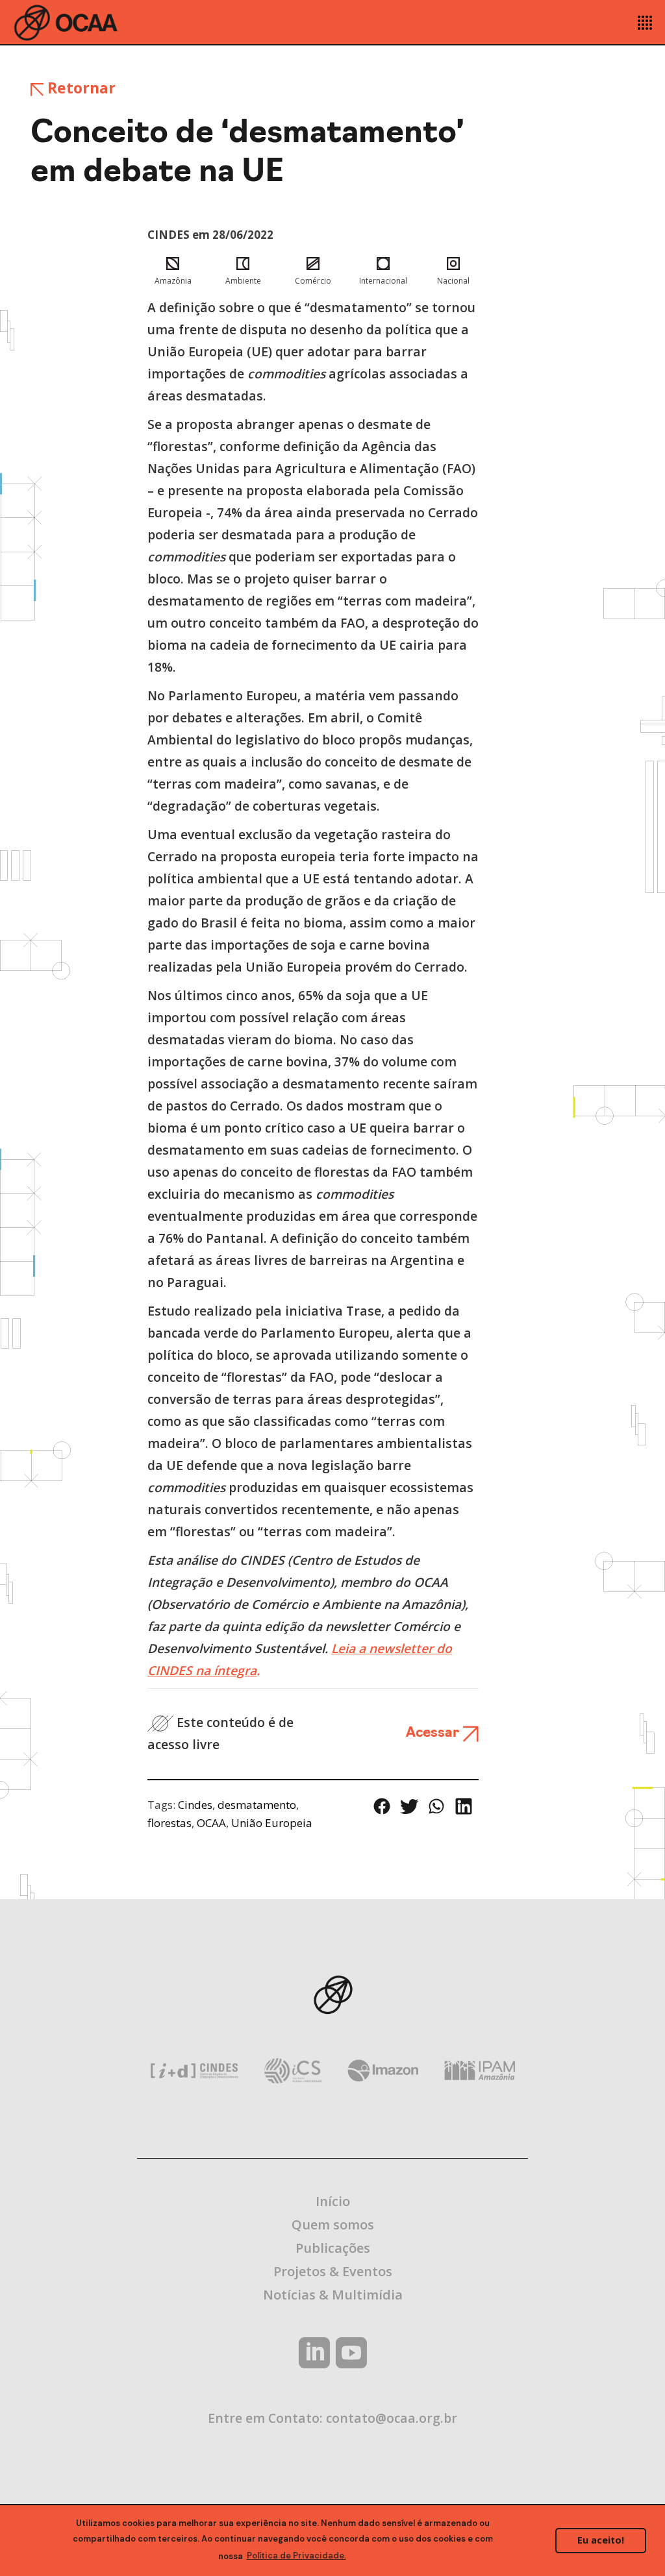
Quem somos (333, 2225)
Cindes (195, 1805)
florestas (169, 1823)
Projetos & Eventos (333, 2271)
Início (333, 2201)
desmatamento (257, 1805)
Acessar (434, 1733)
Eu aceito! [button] (601, 2540)
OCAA (211, 1823)
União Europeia (272, 1823)
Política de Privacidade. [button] (296, 2556)
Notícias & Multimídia (333, 2295)
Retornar (80, 88)
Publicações (333, 2248)
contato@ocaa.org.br (392, 2418)
